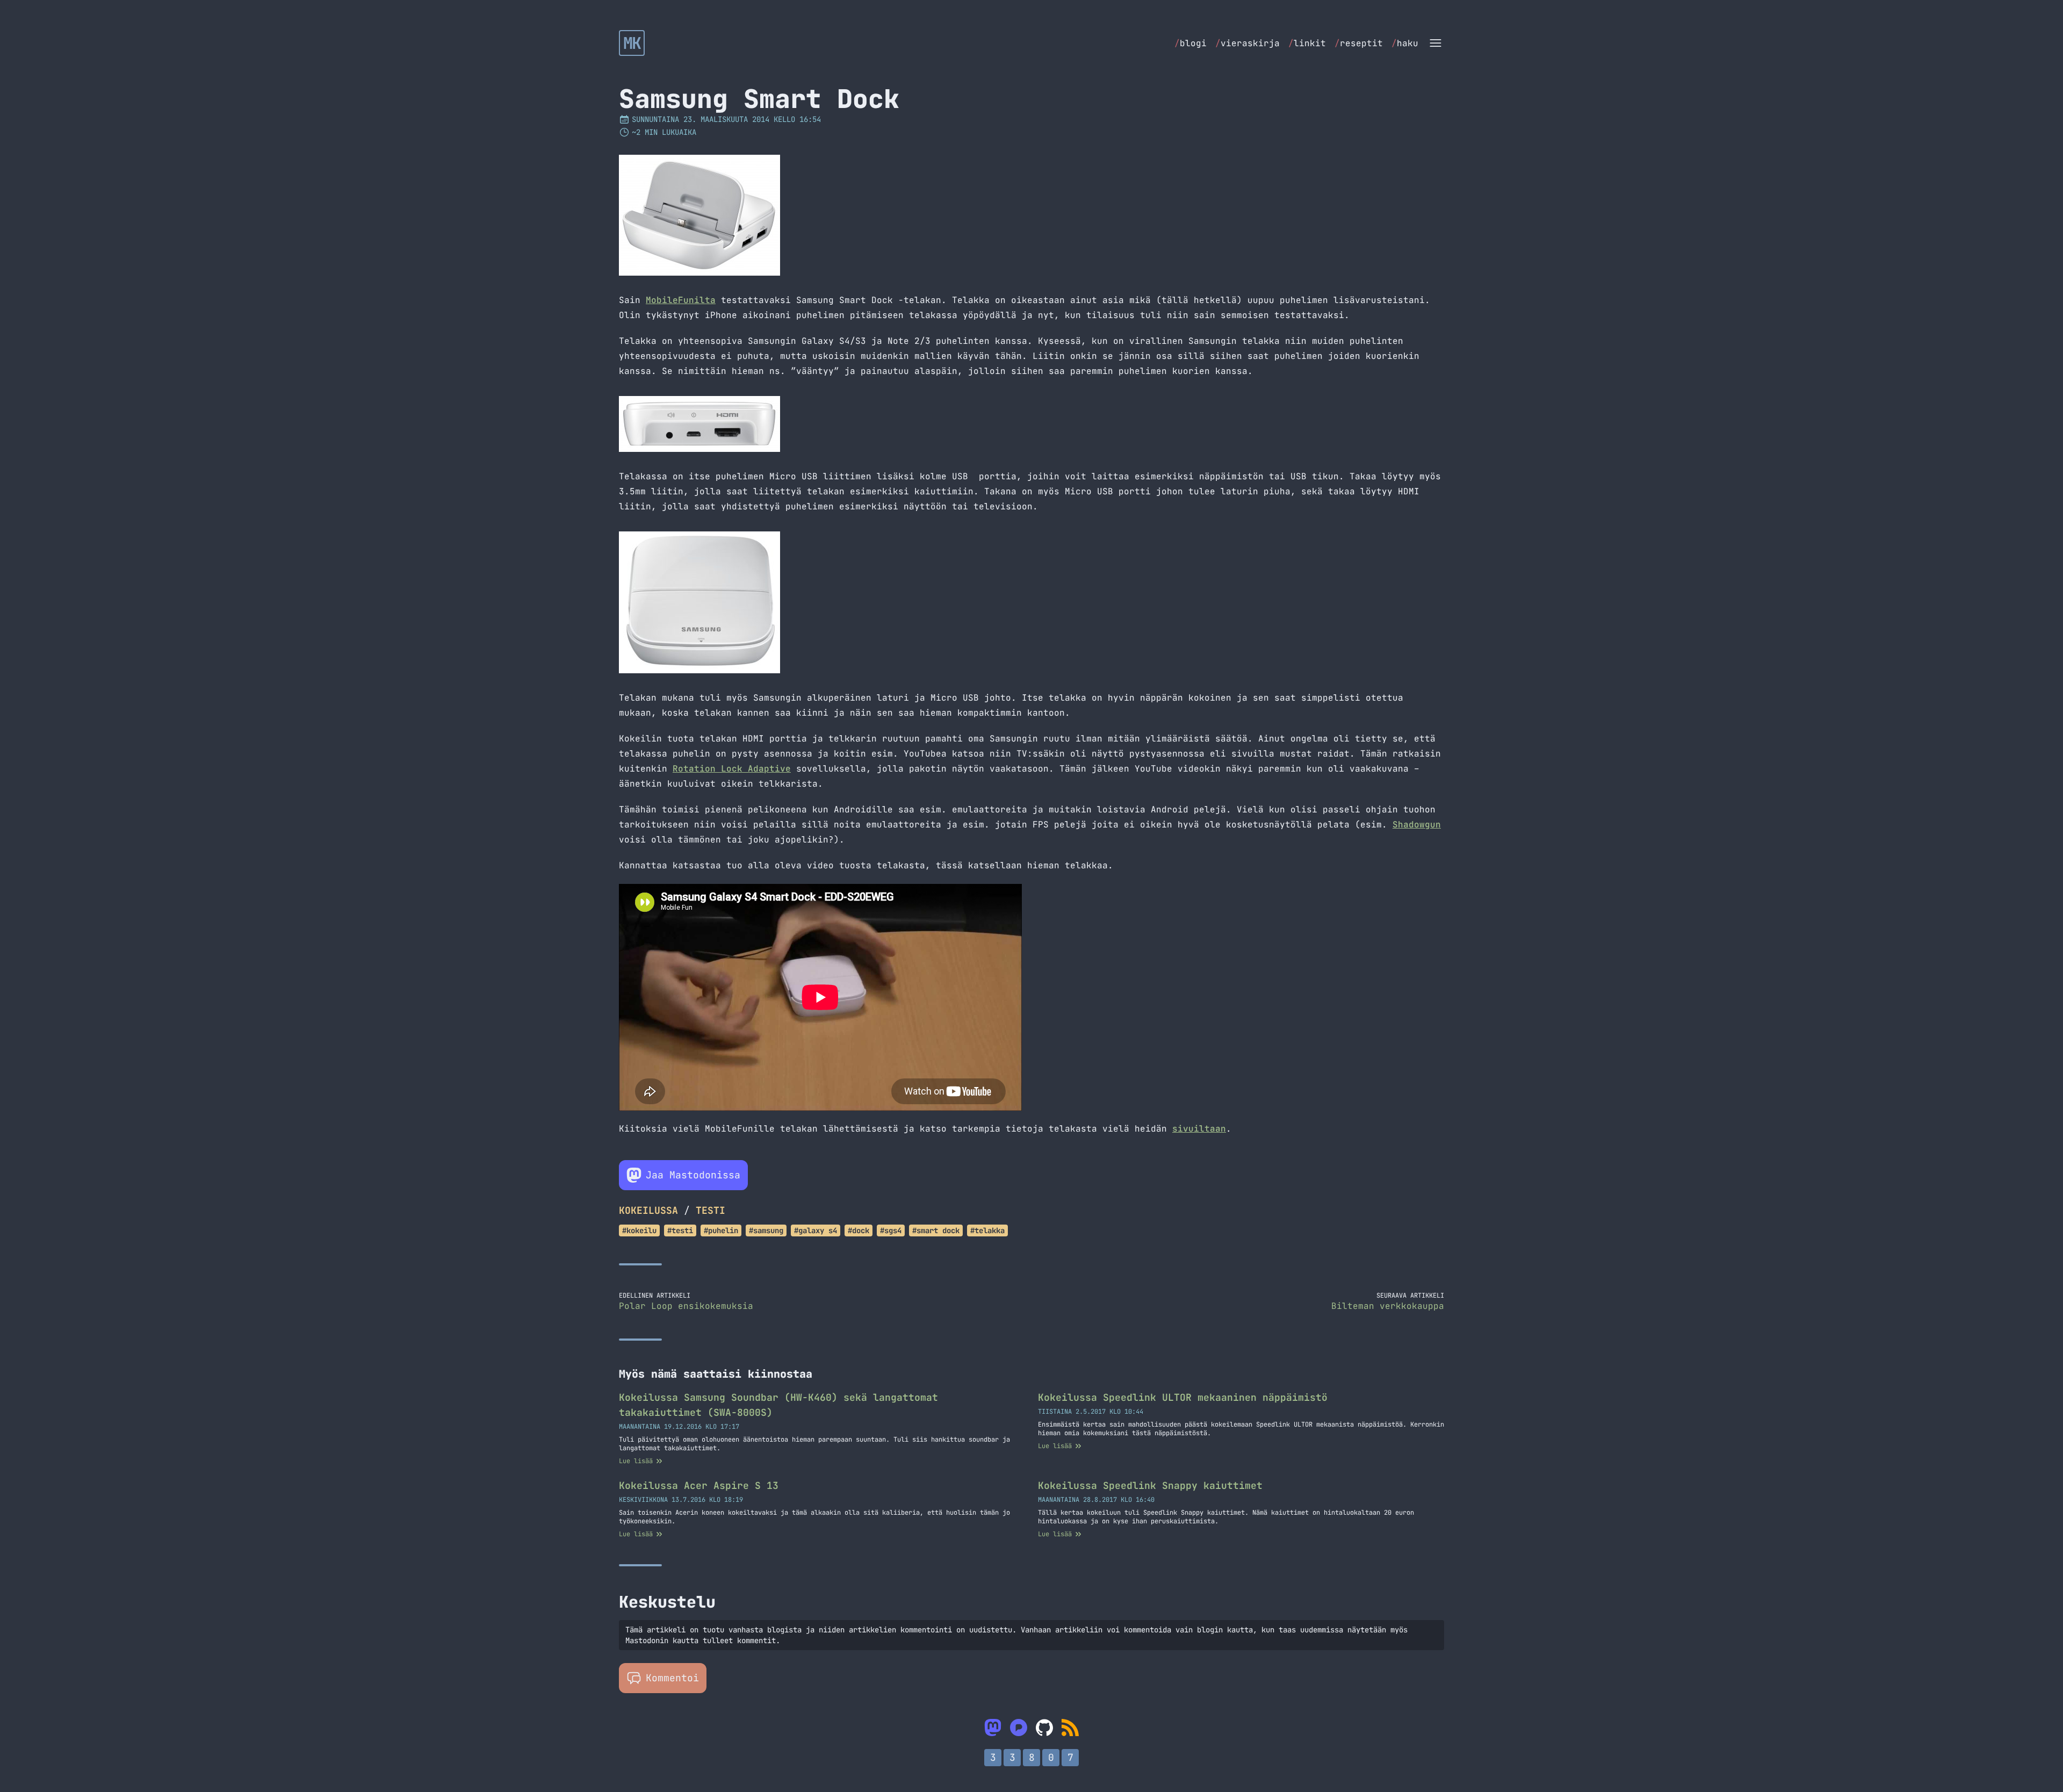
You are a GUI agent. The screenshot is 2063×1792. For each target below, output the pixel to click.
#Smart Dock (936, 1230)
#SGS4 (891, 1230)
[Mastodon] (993, 1728)
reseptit (1359, 43)
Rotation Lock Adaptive (732, 769)
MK (632, 43)
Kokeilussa (648, 1210)
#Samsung (766, 1230)
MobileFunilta (681, 300)
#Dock (859, 1230)
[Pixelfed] (1019, 1728)
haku (1405, 43)
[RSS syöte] (1070, 1728)
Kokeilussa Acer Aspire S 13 (699, 1485)
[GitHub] (1044, 1728)
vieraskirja (1247, 43)
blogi (1191, 43)
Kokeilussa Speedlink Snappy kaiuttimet (1150, 1485)
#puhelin (721, 1230)
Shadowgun (1417, 825)
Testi (710, 1210)
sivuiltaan (1199, 1129)
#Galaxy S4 (816, 1230)
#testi (680, 1230)
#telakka (987, 1230)
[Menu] (1436, 43)
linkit (1307, 43)
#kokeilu (639, 1230)
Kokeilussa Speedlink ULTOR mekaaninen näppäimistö (1183, 1397)
